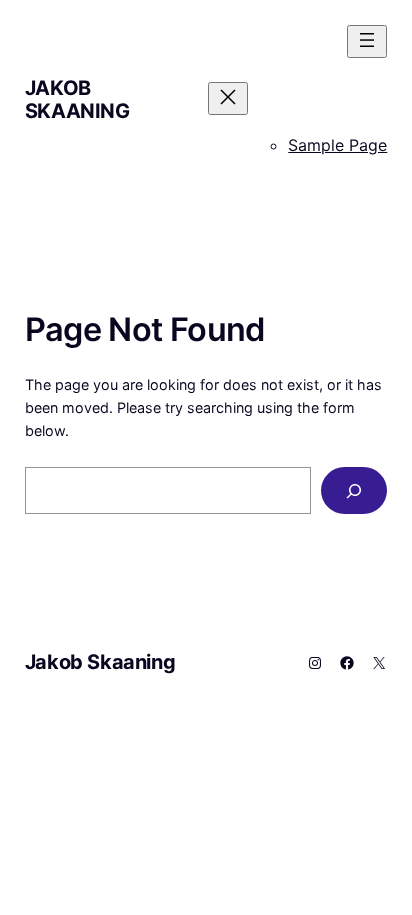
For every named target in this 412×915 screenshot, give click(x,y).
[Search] (354, 490)
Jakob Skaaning (77, 99)
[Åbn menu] (367, 41)
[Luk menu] (228, 98)
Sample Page (337, 145)
